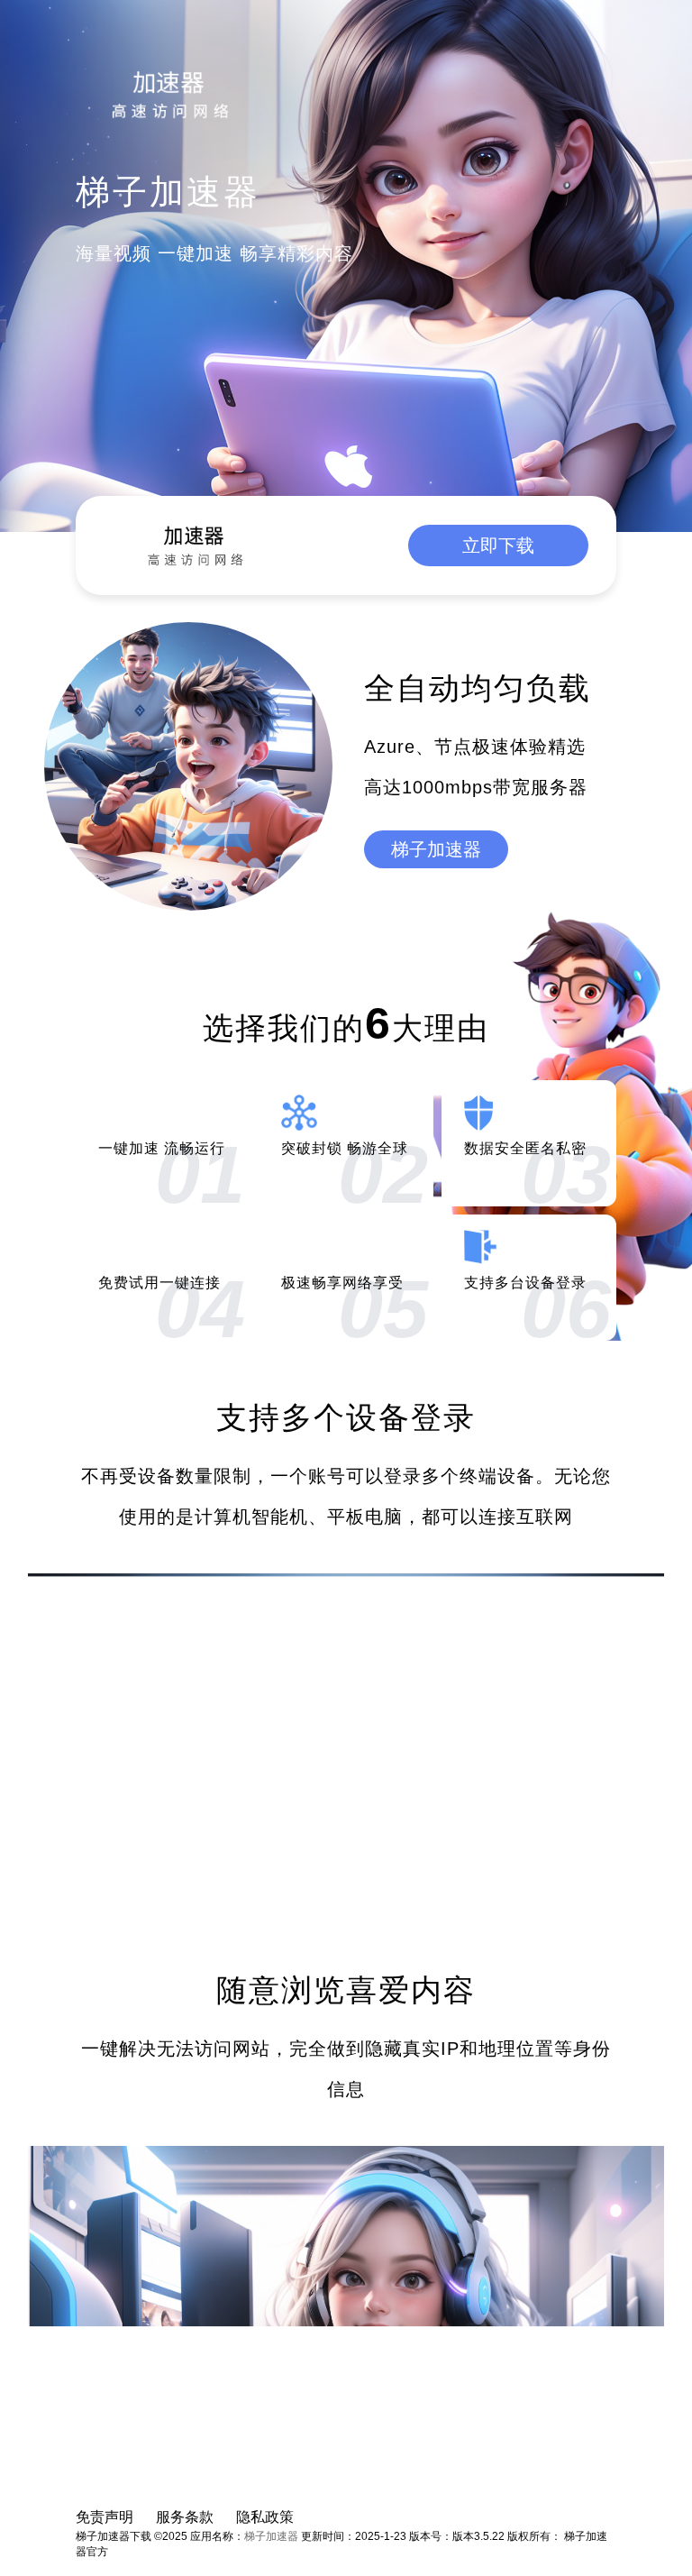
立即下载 (498, 545)
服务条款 (185, 2517)
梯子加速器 (436, 849)
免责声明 (105, 2517)
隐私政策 (265, 2517)
